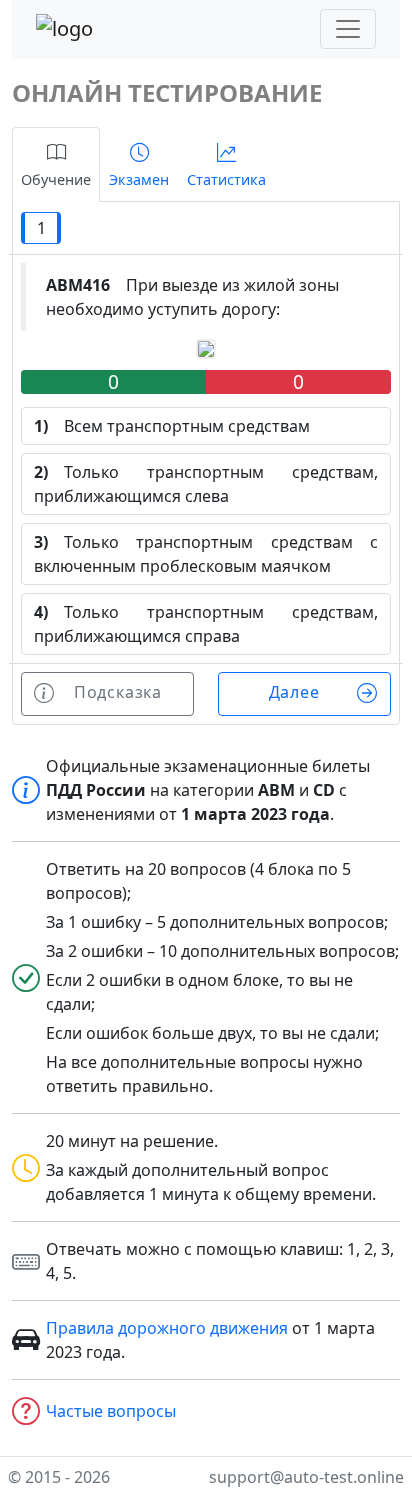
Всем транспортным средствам (172, 426)
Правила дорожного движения (167, 1328)
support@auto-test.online (306, 1477)
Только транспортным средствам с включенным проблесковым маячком (206, 554)
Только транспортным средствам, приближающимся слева (206, 484)
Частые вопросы (111, 1411)
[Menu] (348, 29)
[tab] (56, 164)
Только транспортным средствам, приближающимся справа (206, 624)
